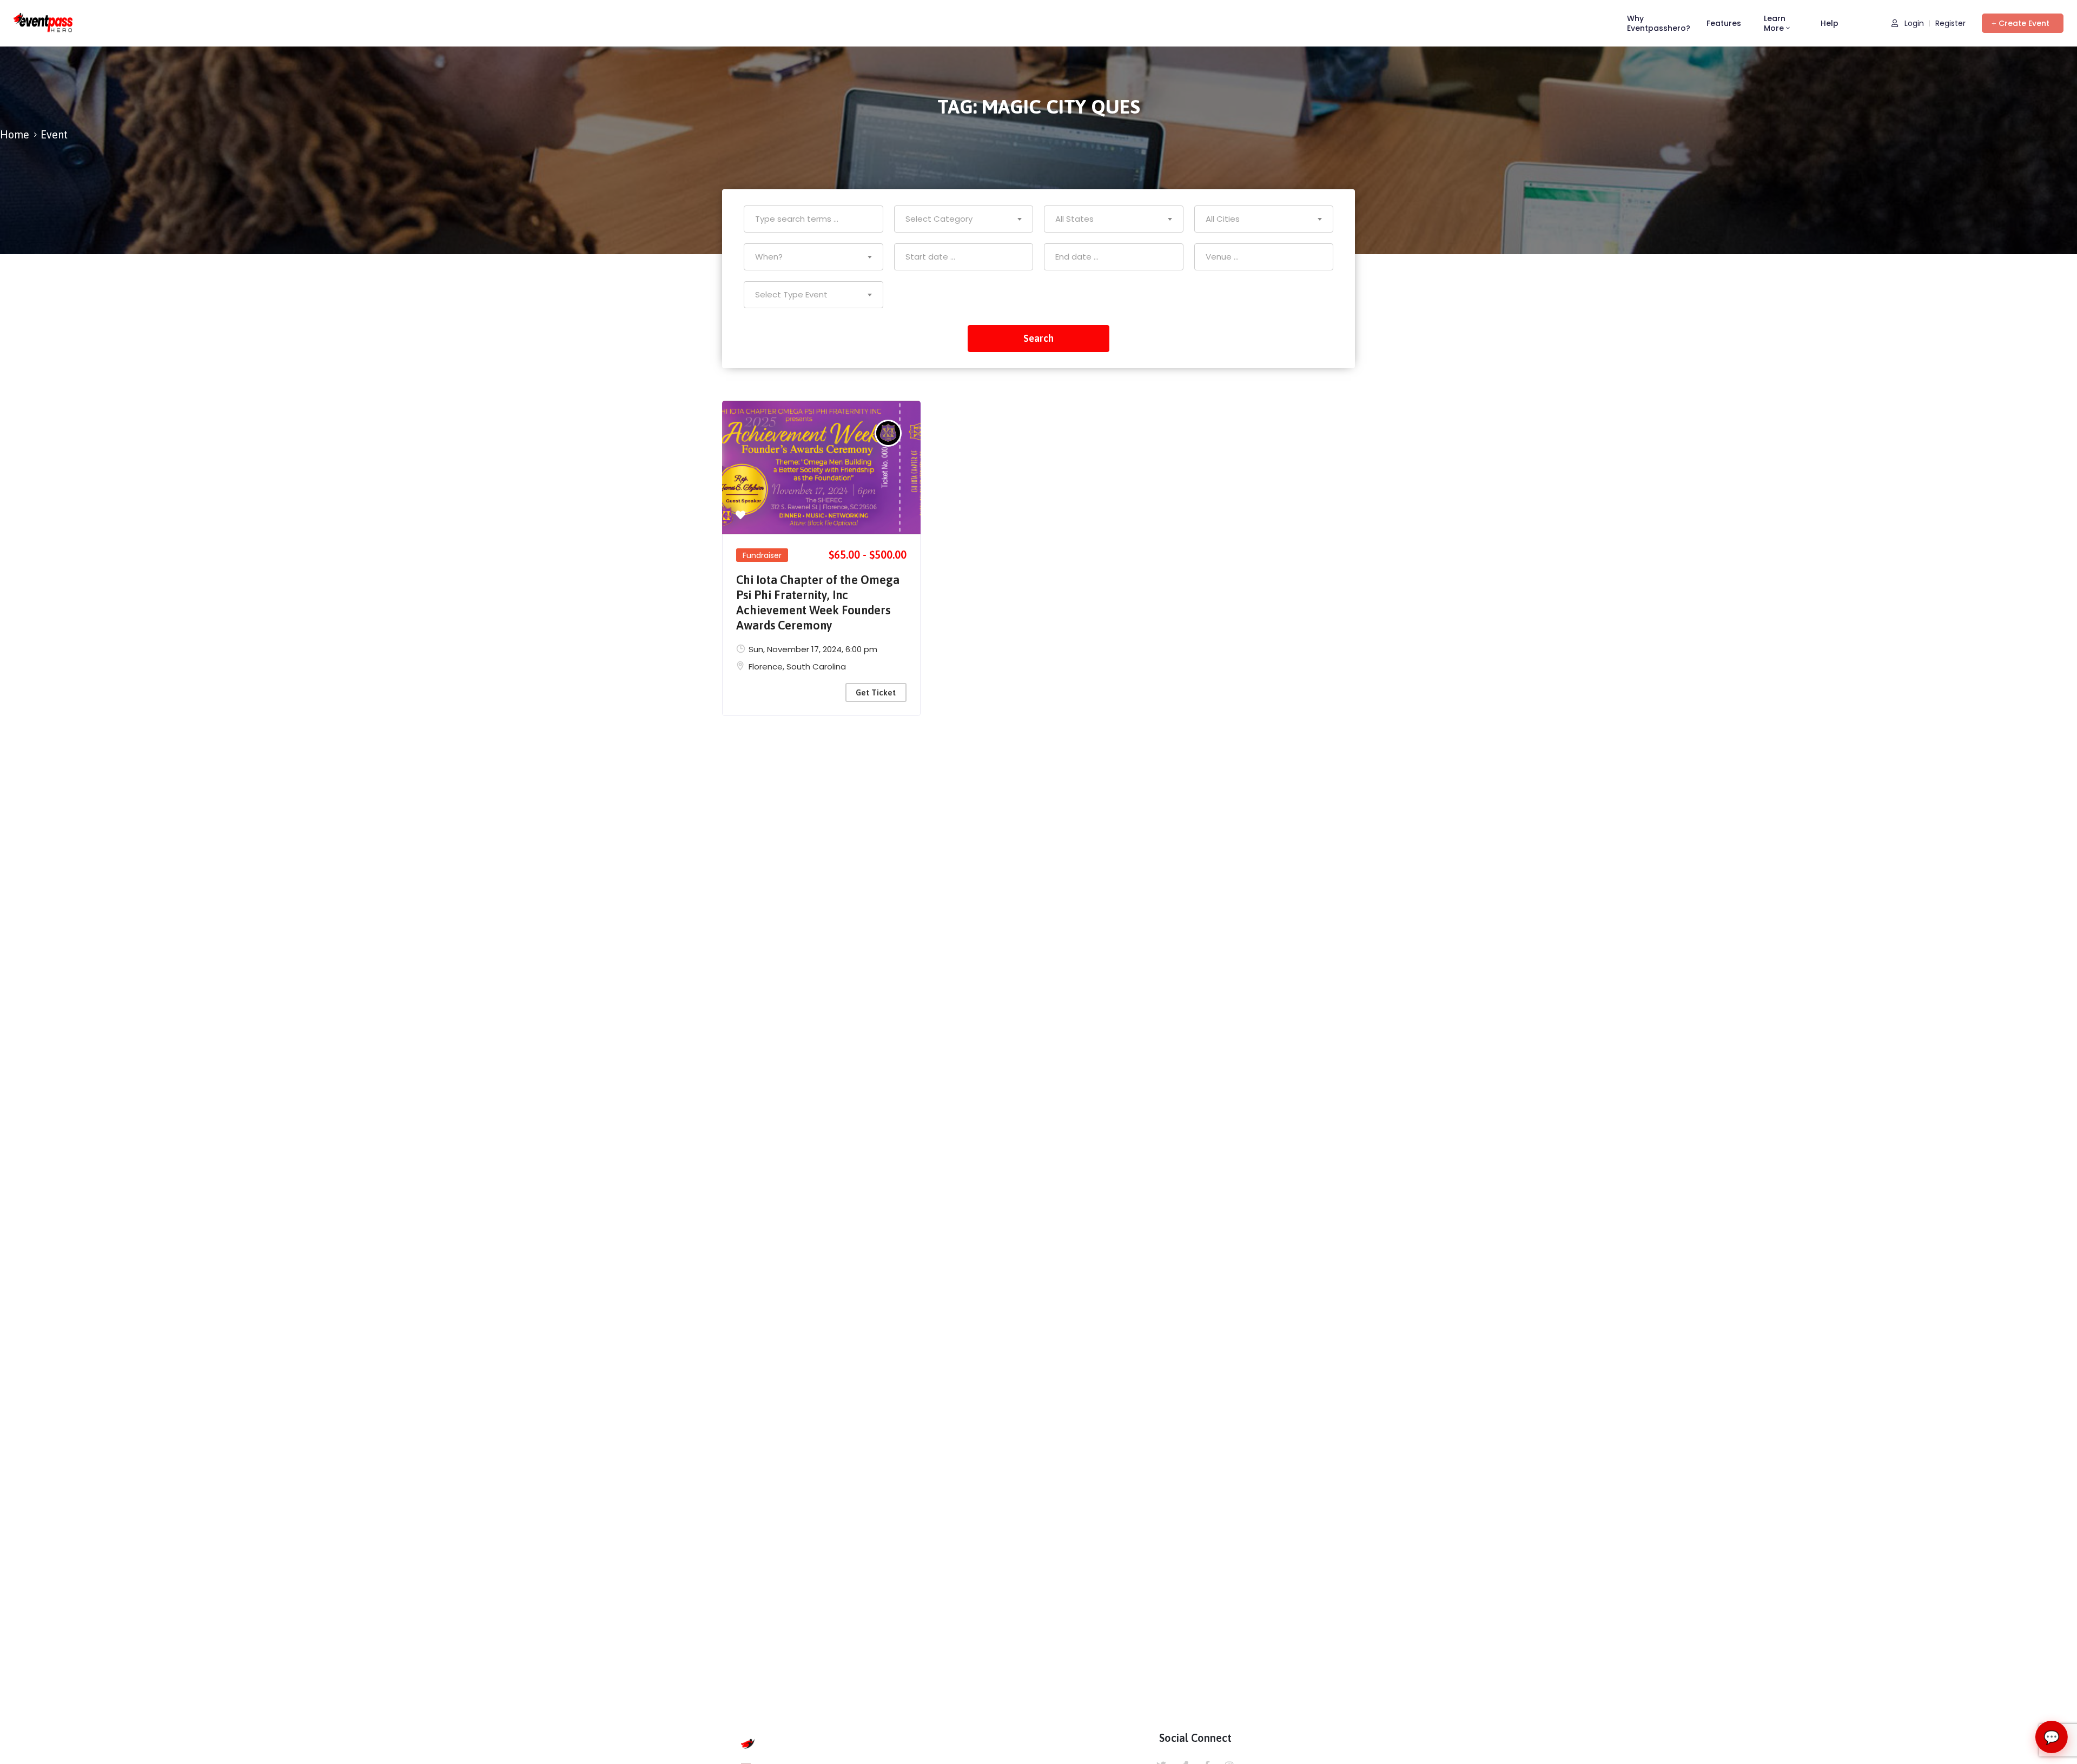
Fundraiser (762, 555)
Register (1950, 24)
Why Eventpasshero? (1659, 23)
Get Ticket (876, 692)
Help (1830, 23)
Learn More (1775, 23)
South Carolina (816, 667)
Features (1724, 23)
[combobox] (964, 219)
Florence (766, 667)
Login (1913, 24)
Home (15, 134)
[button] (2023, 23)
